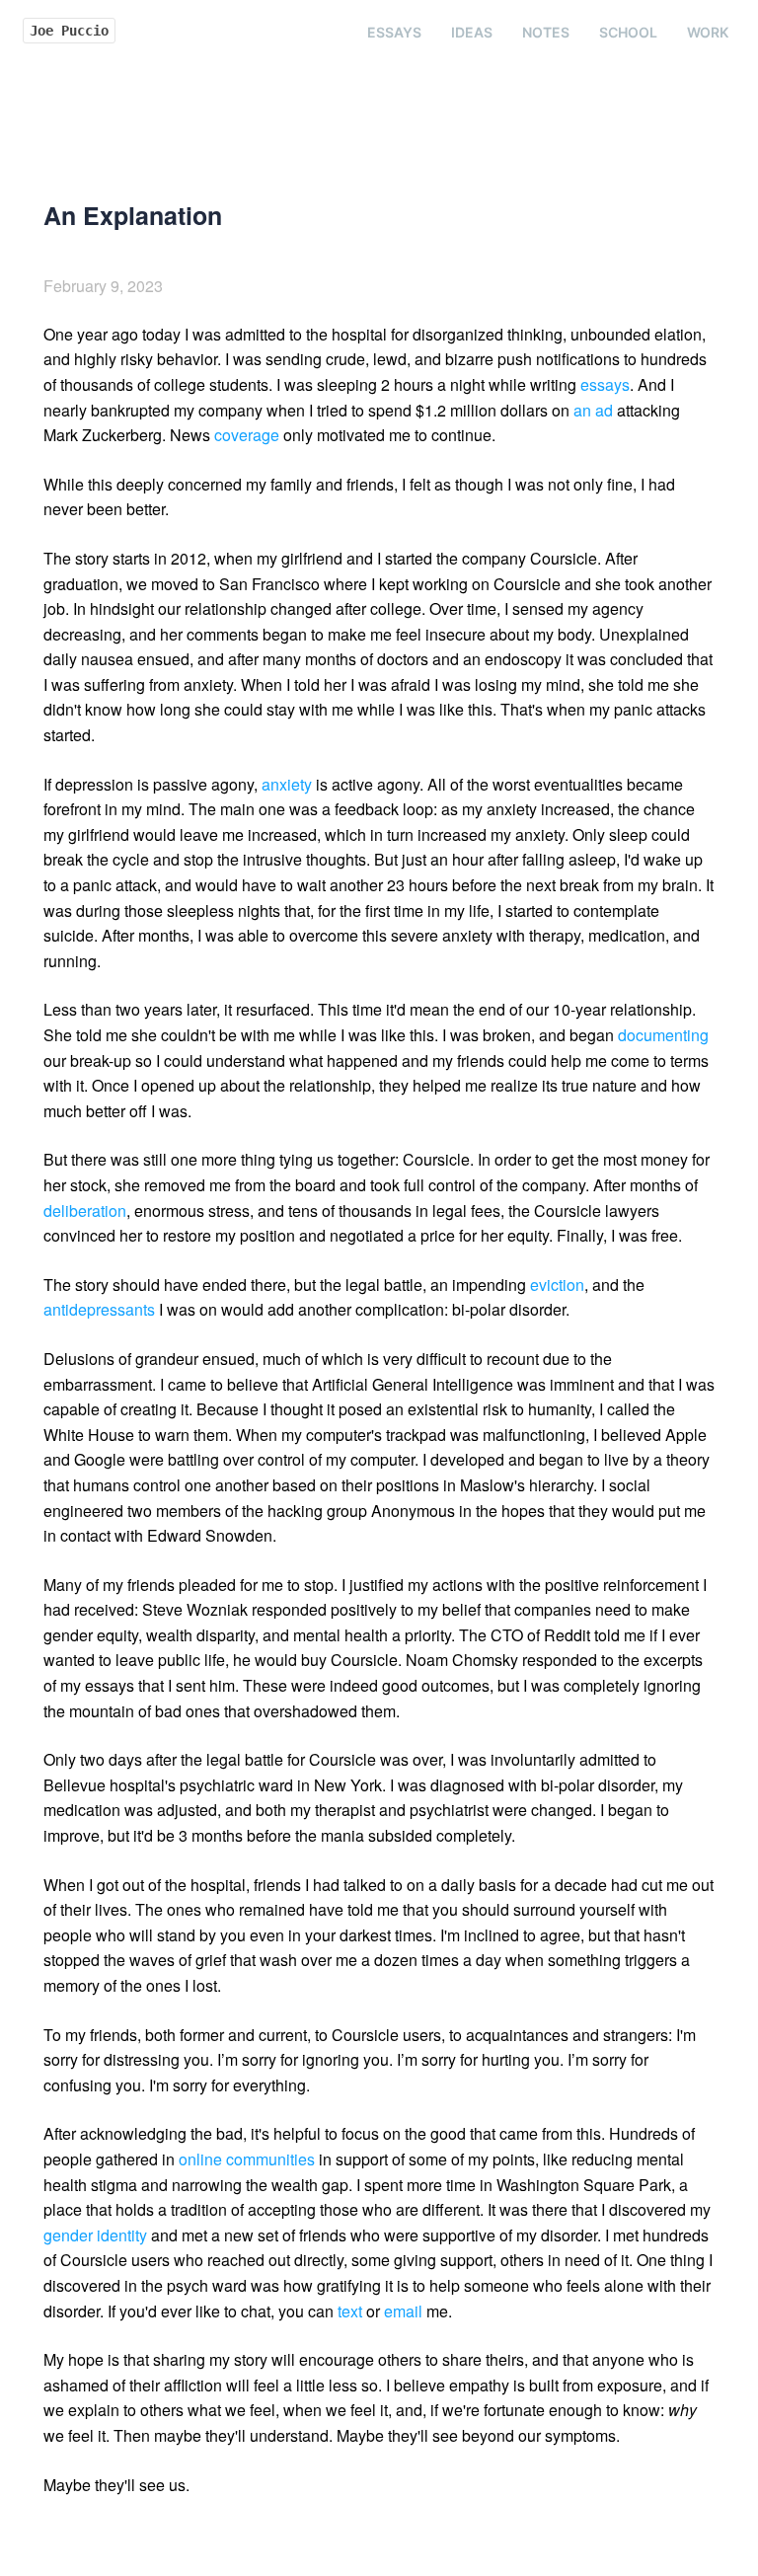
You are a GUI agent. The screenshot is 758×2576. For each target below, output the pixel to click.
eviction (557, 1285)
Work (708, 32)
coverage (247, 435)
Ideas (472, 32)
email (403, 2311)
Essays (394, 32)
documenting (663, 1035)
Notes (546, 32)
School (628, 32)
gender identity (95, 2235)
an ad (593, 410)
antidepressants (99, 1309)
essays (605, 384)
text (350, 2311)
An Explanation (133, 215)
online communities (247, 2159)
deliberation (85, 1211)
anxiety (287, 784)
